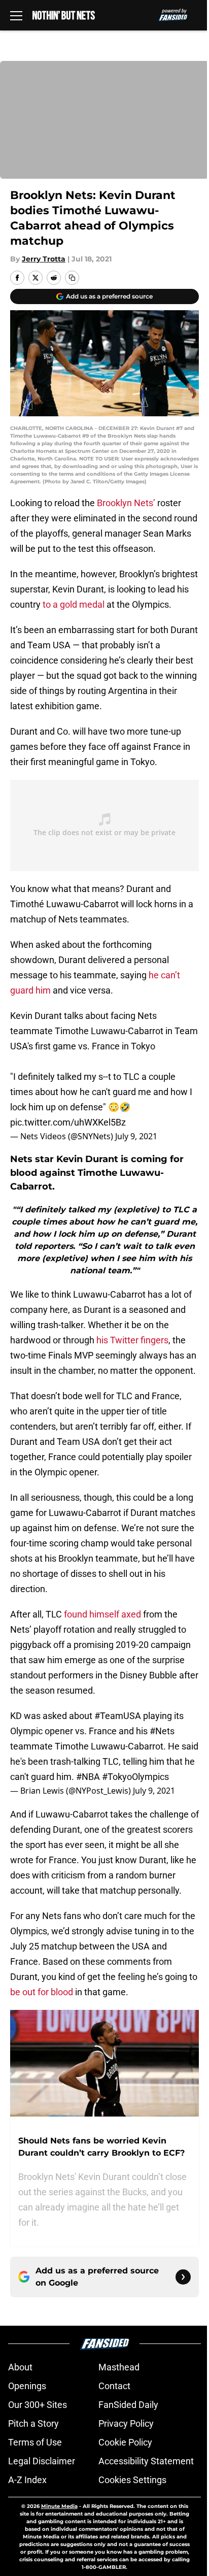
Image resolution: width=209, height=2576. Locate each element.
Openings (27, 2386)
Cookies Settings (132, 2480)
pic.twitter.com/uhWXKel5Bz (68, 1122)
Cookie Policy (125, 2442)
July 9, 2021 (136, 1136)
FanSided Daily (128, 2405)
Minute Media (59, 2506)
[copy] (72, 278)
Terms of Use (35, 2442)
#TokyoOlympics (135, 1777)
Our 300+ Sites (38, 2405)
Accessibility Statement (146, 2461)
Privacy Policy (126, 2423)
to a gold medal (74, 604)
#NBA (88, 1777)
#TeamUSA (118, 1716)
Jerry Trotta (44, 259)
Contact (114, 2386)
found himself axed (102, 1614)
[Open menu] (16, 15)
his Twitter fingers (132, 1340)
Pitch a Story (33, 2423)
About (20, 2367)
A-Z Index (27, 2480)
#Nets (162, 1731)
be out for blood (42, 1992)
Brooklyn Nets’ (126, 503)
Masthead (119, 2367)
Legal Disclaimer (42, 2461)
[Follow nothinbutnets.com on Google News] (183, 2277)
